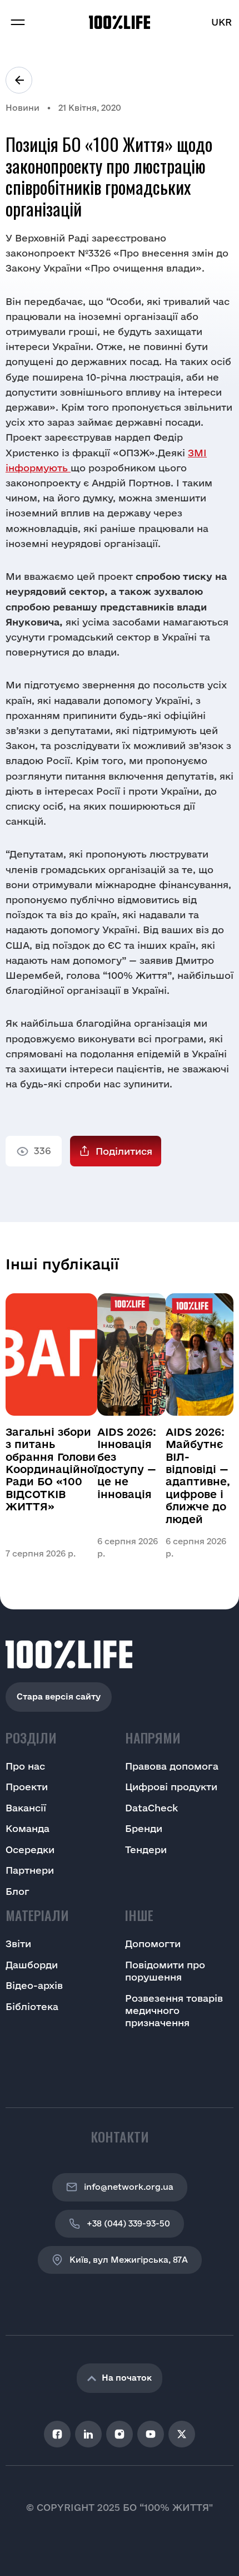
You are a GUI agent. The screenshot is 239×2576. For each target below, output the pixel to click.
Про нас (25, 1766)
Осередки (30, 1850)
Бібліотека (32, 2006)
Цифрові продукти (171, 1787)
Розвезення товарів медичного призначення (174, 2011)
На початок (127, 2378)
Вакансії (26, 1808)
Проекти (27, 1787)
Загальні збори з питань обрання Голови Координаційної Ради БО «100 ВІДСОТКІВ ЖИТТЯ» (51, 1469)
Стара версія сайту (59, 1696)
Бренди (144, 1828)
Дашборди (32, 1965)
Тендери (146, 1850)
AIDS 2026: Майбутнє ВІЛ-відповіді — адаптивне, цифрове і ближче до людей (198, 1476)
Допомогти (153, 1944)
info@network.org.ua (129, 2187)
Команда (28, 1828)
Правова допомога (172, 1766)
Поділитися (124, 1151)
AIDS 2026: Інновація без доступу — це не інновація (127, 1463)
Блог (18, 1891)
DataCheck (151, 1808)
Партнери (30, 1870)
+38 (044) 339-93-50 (128, 2223)
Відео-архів (34, 1985)
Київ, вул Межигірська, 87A (129, 2260)
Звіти (18, 1944)
